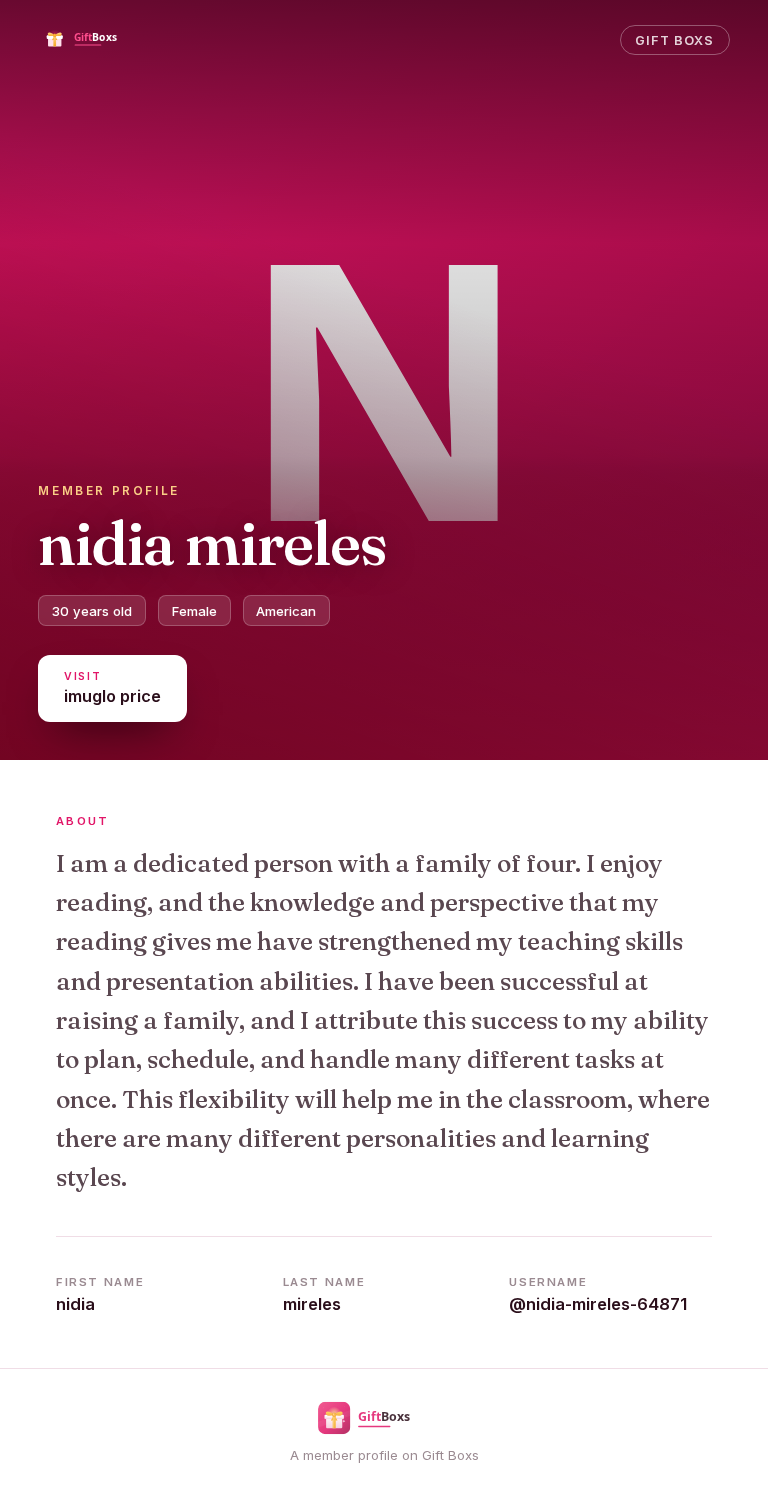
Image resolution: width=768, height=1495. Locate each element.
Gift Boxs (674, 40)
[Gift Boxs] (96, 40)
